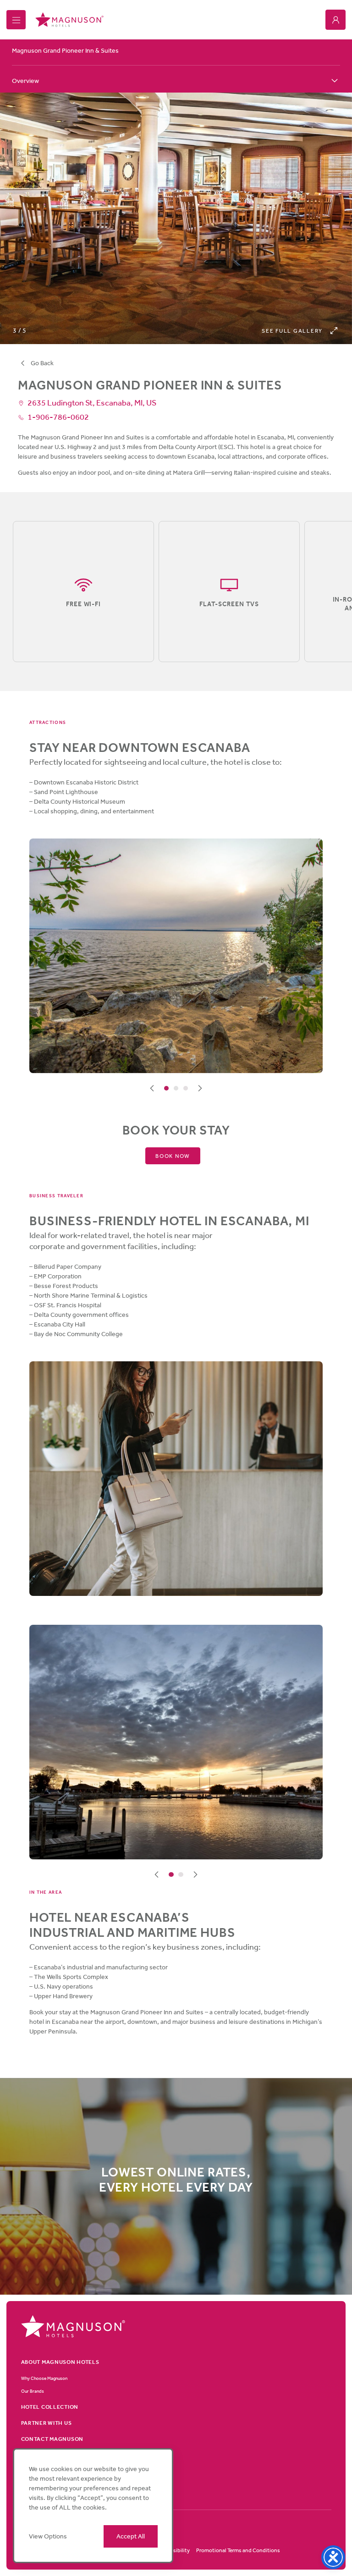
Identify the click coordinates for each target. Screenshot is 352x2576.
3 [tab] (186, 1088)
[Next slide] (200, 1088)
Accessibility (174, 2550)
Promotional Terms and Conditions (238, 2550)
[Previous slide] (152, 1088)
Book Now (173, 1156)
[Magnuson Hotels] (69, 20)
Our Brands (33, 2391)
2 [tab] (176, 1088)
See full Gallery (292, 331)
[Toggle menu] (16, 20)
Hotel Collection (50, 2407)
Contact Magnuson (52, 2439)
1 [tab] (167, 1088)
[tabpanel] (176, 956)
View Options (48, 2536)
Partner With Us (47, 2423)
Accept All (131, 2536)
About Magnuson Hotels (60, 2362)
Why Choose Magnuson (44, 2378)
